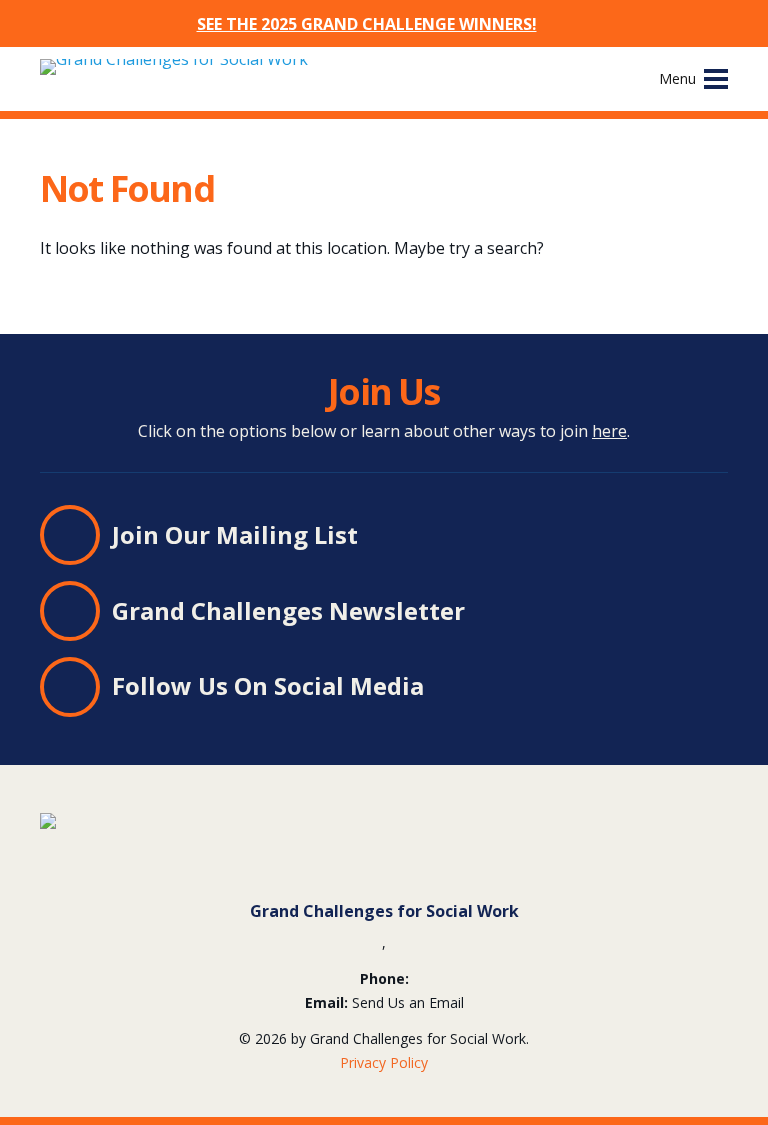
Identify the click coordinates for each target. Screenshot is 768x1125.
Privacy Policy (384, 1062)
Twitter (484, 688)
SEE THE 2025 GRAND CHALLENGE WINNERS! (367, 24)
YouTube (556, 688)
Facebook (520, 688)
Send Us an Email (408, 1002)
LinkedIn (448, 688)
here (609, 431)
